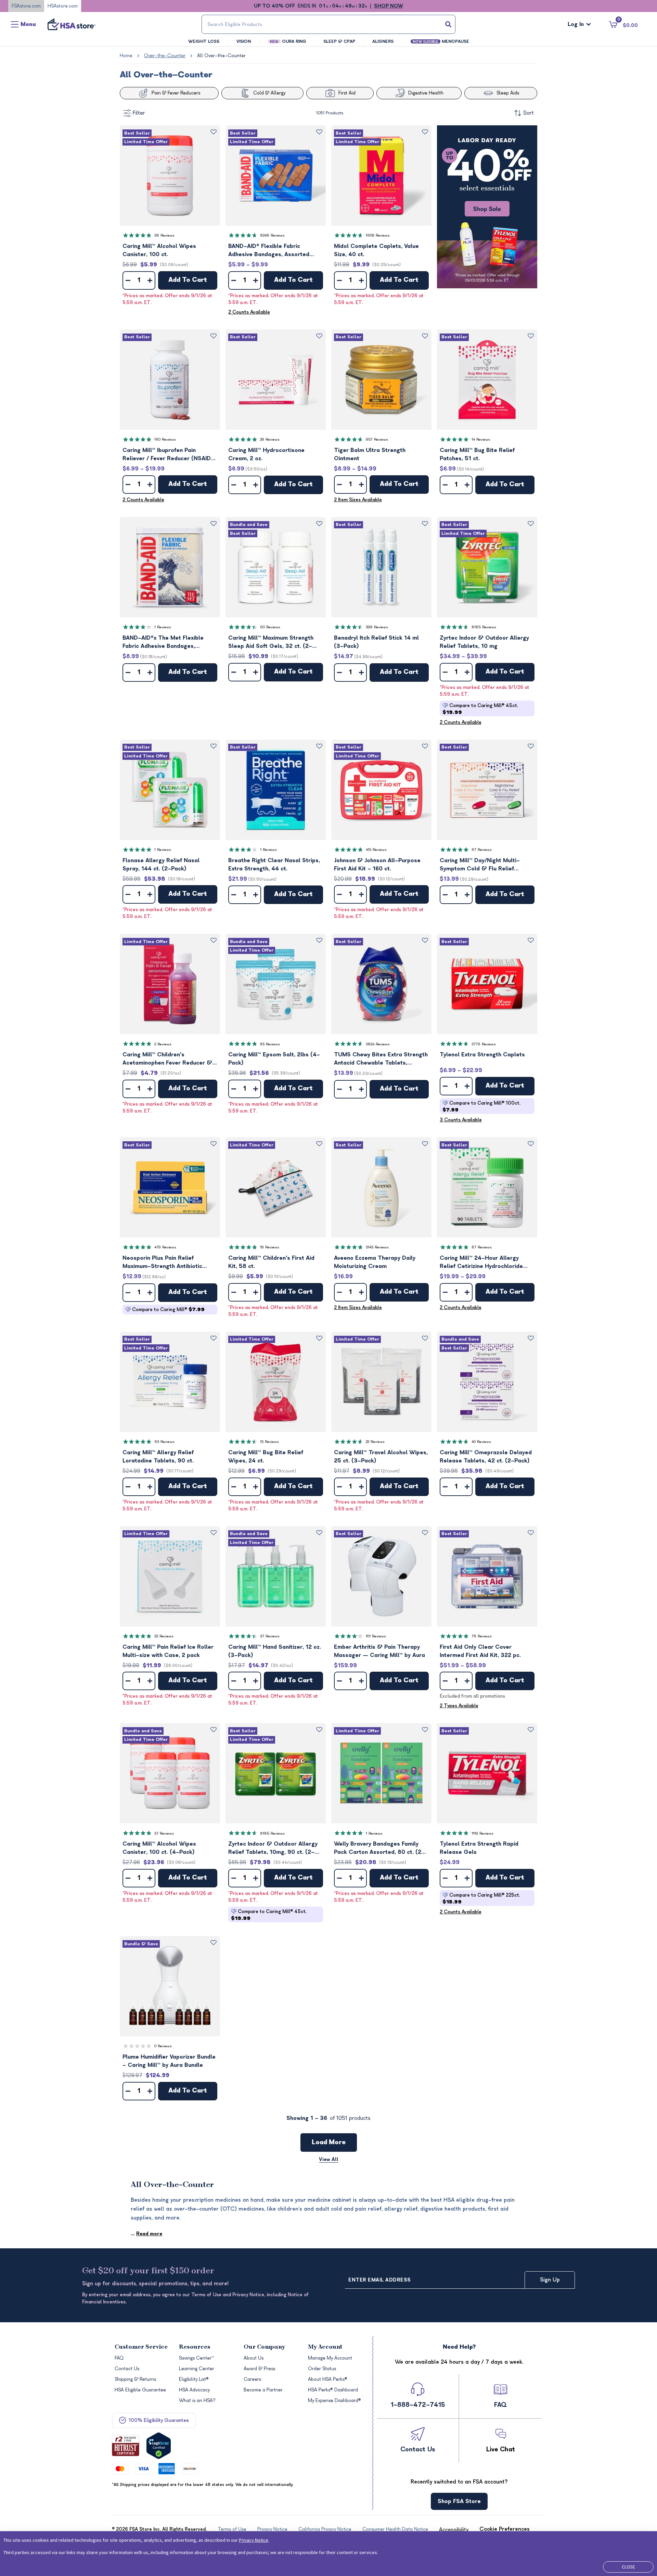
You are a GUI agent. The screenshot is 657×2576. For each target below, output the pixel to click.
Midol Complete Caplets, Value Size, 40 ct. (376, 250)
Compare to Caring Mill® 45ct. (480, 709)
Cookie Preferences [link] (505, 2529)
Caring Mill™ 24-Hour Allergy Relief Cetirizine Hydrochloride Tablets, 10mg (481, 1263)
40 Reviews (481, 1442)
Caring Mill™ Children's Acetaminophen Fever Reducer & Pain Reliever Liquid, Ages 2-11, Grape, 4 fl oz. (167, 1059)
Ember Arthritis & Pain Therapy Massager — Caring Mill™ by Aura (379, 1651)
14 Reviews (481, 439)
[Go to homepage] (72, 24)
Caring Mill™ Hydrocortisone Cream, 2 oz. (266, 454)
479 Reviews (165, 1247)
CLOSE (628, 2567)
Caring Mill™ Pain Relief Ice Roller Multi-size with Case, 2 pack (168, 1651)
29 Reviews (270, 439)
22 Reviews (375, 1442)
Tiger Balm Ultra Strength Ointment (370, 454)
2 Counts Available (249, 312)
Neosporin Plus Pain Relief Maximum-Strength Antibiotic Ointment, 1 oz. (162, 1263)
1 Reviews (163, 627)
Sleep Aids (508, 93)
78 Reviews (482, 1636)
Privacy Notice (254, 2540)
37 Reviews (270, 1636)
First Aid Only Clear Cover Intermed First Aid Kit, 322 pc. (480, 1651)
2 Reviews (163, 1044)
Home (126, 56)
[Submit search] (448, 24)
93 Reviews (270, 1044)
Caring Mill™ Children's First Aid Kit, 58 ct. (271, 1262)
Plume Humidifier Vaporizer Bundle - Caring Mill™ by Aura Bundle (169, 2061)
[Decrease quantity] (128, 280)
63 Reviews (164, 1442)
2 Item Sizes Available (358, 500)
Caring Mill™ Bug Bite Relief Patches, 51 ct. (477, 454)
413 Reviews (376, 850)
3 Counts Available (461, 1120)
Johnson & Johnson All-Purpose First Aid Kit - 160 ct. (377, 865)
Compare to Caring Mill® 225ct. (481, 1899)
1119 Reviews (482, 1833)
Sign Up (550, 2280)
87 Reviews (482, 1247)
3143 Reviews (377, 1247)
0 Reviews (163, 2046)
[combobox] (328, 24)
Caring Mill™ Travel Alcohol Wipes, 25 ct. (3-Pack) (381, 1457)
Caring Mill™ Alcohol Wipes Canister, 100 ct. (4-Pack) (159, 1848)
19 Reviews (270, 1247)
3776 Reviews (484, 1044)
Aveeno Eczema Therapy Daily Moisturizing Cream (375, 1262)
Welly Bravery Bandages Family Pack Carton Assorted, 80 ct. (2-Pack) (379, 1849)
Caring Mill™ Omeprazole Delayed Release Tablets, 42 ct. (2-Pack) (486, 1457)
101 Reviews (376, 1636)
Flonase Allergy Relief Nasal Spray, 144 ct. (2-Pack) (161, 865)
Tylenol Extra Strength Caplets (482, 1055)
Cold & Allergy (269, 93)
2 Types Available (459, 1706)
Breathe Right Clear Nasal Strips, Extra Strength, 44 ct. (274, 865)
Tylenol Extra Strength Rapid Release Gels (479, 1848)
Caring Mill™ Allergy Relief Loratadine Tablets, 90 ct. (158, 1457)
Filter (139, 113)
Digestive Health (426, 93)
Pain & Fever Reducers (176, 93)
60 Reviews (270, 627)
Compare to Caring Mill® (168, 1310)
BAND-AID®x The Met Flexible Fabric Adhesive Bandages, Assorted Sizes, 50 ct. (163, 643)
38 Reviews (164, 235)
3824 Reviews (378, 1044)
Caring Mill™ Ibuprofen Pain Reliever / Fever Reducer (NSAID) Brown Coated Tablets (168, 455)
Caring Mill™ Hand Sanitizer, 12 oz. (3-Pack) (275, 1651)
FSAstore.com (26, 6)
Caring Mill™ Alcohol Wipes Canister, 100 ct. (159, 250)
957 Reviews (377, 439)
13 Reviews (269, 1442)
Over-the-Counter (165, 56)
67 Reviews (482, 850)
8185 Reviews (484, 627)
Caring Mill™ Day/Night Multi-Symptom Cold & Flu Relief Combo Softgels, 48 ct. (480, 865)
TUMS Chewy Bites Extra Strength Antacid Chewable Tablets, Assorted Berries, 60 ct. (381, 1059)
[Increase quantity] (150, 280)
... (146, 2234)
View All (329, 2159)
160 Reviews (165, 439)
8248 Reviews (272, 235)
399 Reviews (377, 627)
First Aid (347, 93)
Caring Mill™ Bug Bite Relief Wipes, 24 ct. (266, 1457)
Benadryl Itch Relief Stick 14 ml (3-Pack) (376, 642)
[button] (170, 175)
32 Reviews (164, 1636)
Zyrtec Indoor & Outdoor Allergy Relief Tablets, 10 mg (484, 642)
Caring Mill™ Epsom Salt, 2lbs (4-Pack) (274, 1059)
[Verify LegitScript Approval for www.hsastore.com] (159, 2446)
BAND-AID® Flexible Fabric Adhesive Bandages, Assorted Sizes (269, 251)
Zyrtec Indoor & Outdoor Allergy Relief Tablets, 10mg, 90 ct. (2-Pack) (273, 1849)
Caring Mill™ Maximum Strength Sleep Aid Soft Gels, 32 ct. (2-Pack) (271, 643)
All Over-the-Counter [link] (221, 56)
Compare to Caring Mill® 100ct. (481, 1107)
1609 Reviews (378, 235)
